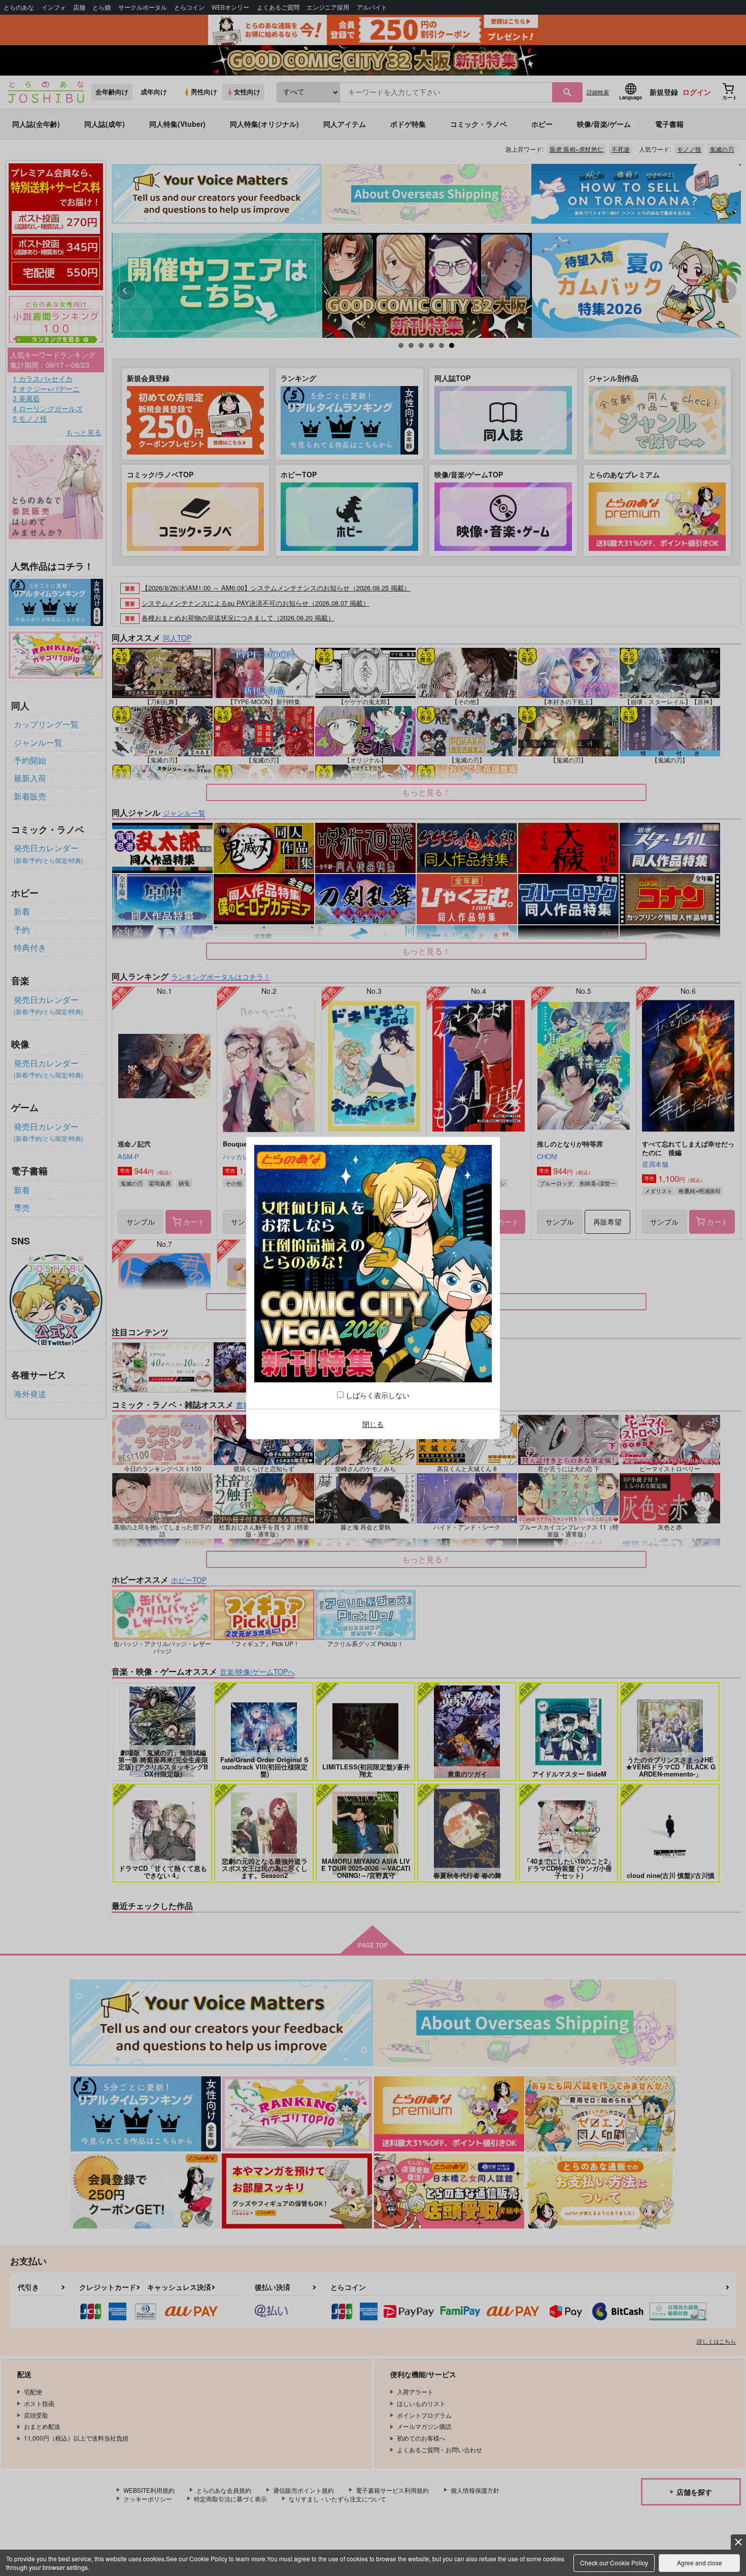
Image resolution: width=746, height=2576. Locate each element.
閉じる (373, 1424)
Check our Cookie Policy (614, 2563)
